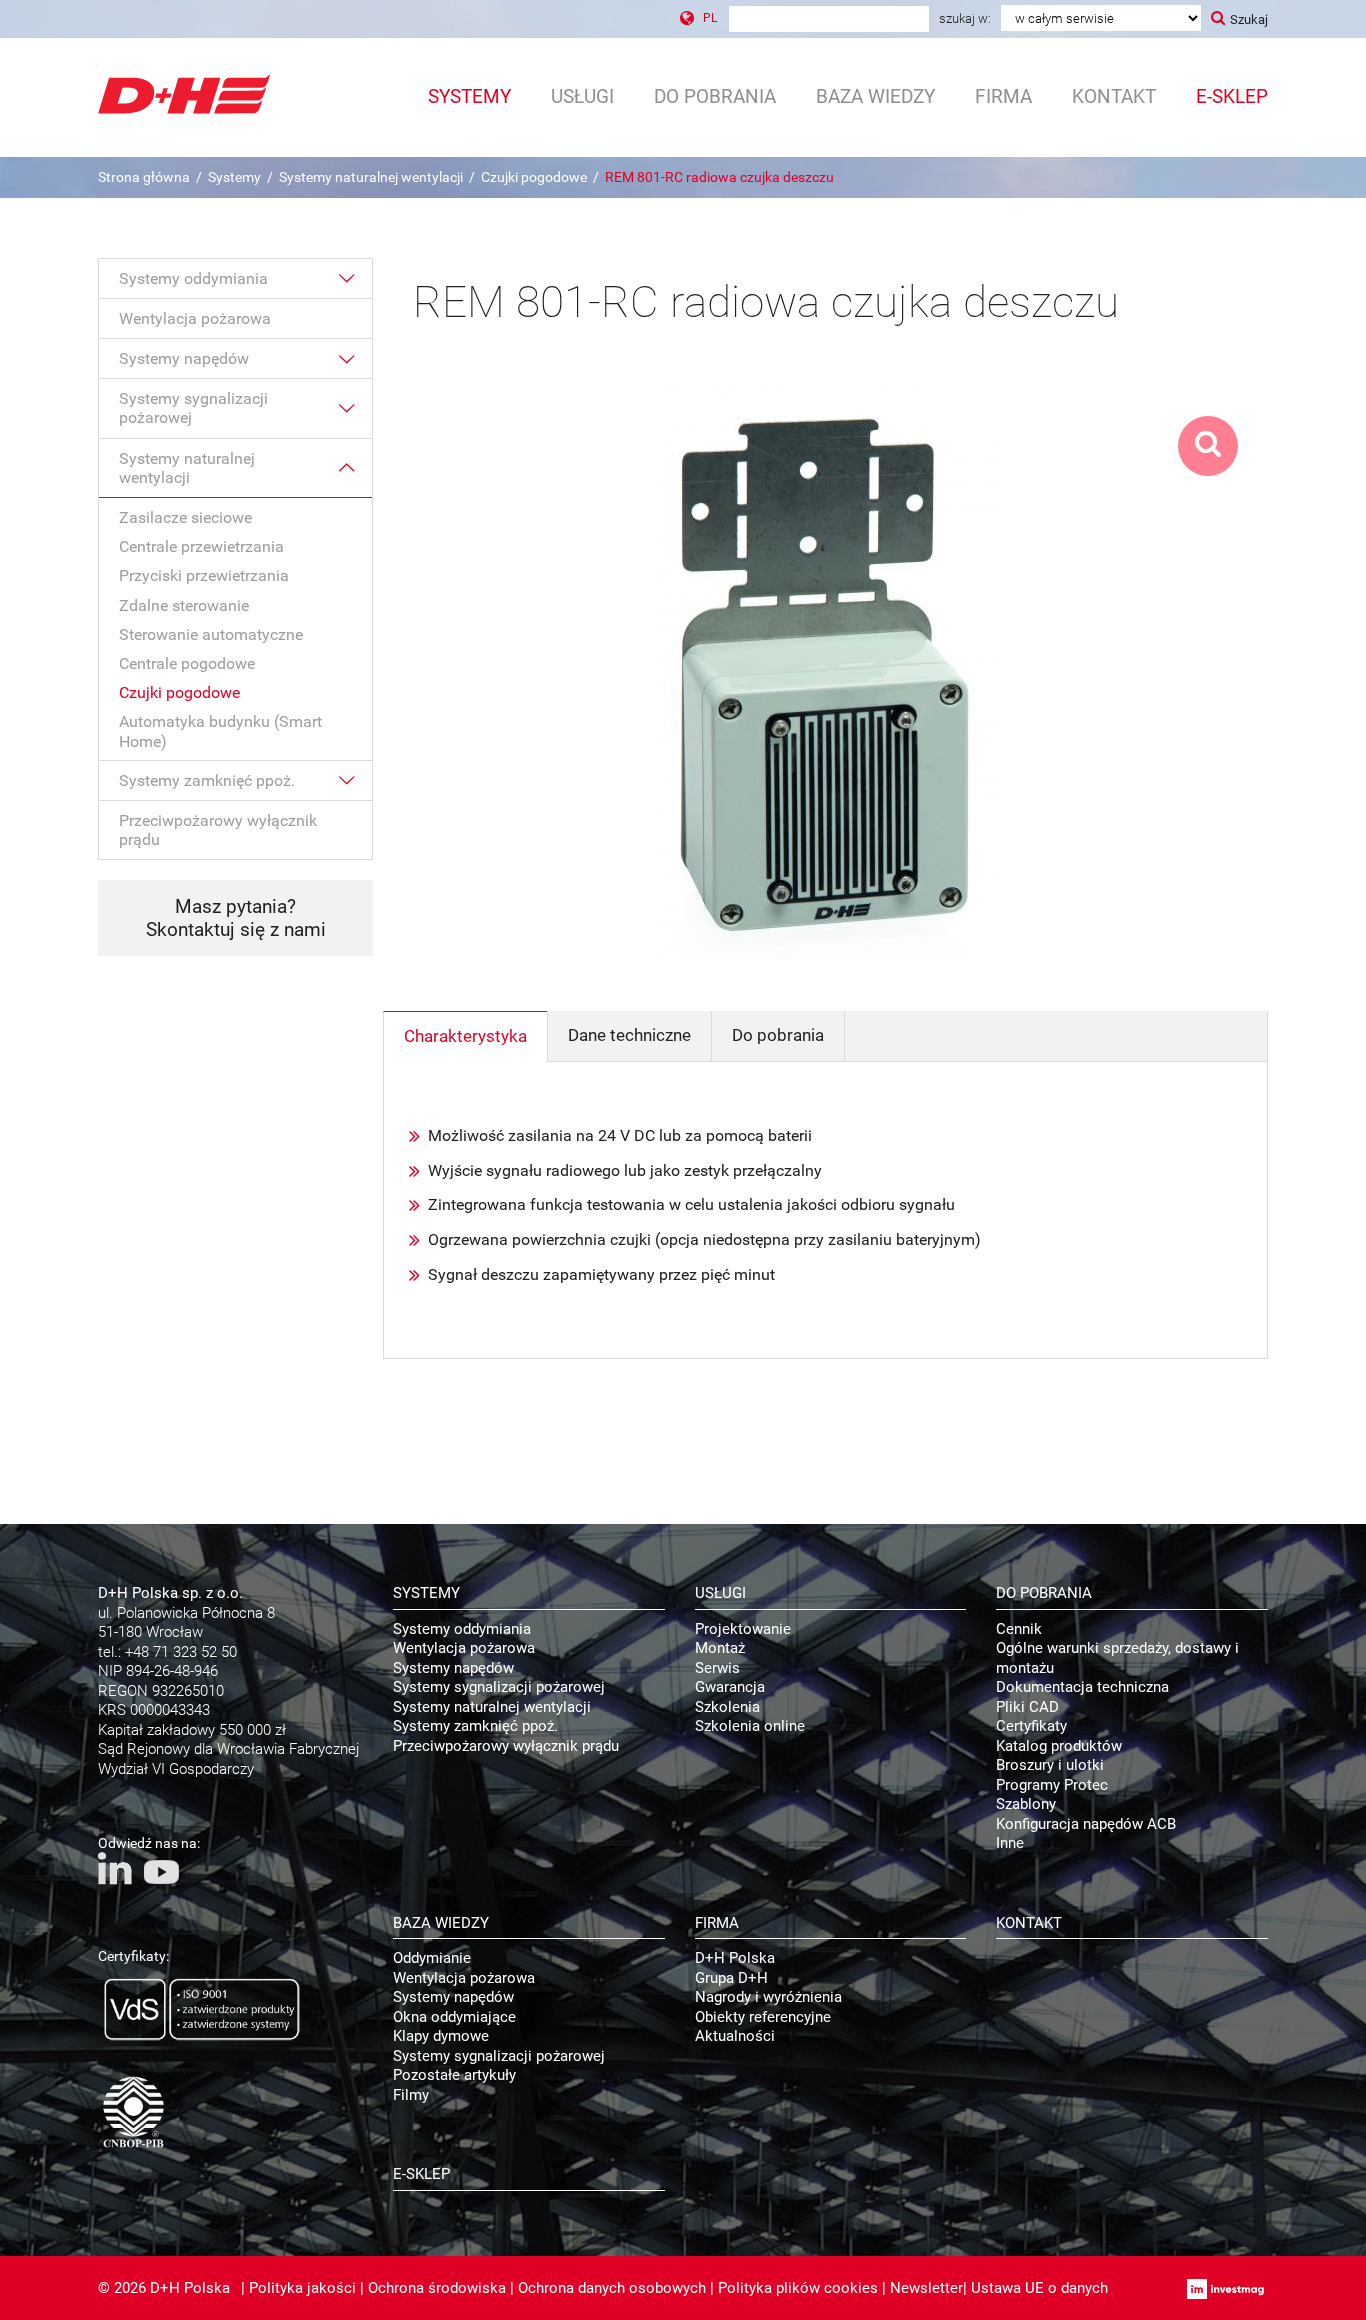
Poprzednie (419, 656)
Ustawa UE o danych (1039, 2288)
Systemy (234, 177)
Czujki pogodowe (534, 177)
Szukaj (1249, 19)
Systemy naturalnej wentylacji (371, 177)
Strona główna (144, 177)
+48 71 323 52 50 (181, 1652)
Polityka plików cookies (798, 2288)
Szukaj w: (965, 18)
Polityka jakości (302, 2288)
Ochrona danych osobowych (612, 2288)
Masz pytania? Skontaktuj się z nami (236, 918)
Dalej (1232, 656)
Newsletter (926, 2288)
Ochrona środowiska (437, 2288)
